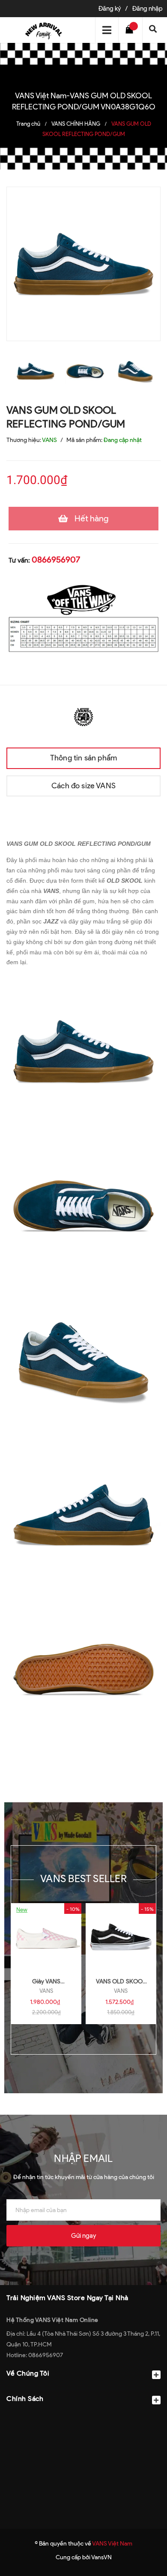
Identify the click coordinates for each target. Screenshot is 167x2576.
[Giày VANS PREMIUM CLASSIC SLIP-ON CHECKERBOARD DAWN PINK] (46, 1937)
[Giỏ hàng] (131, 30)
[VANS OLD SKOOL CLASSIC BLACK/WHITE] (121, 1937)
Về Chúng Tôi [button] (28, 2373)
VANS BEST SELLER (83, 1878)
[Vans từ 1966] (83, 716)
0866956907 (56, 560)
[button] (83, 2420)
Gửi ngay (83, 2236)
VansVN (101, 2557)
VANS (46, 1991)
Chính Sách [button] (25, 2399)
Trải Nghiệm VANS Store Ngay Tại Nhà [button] (67, 2298)
